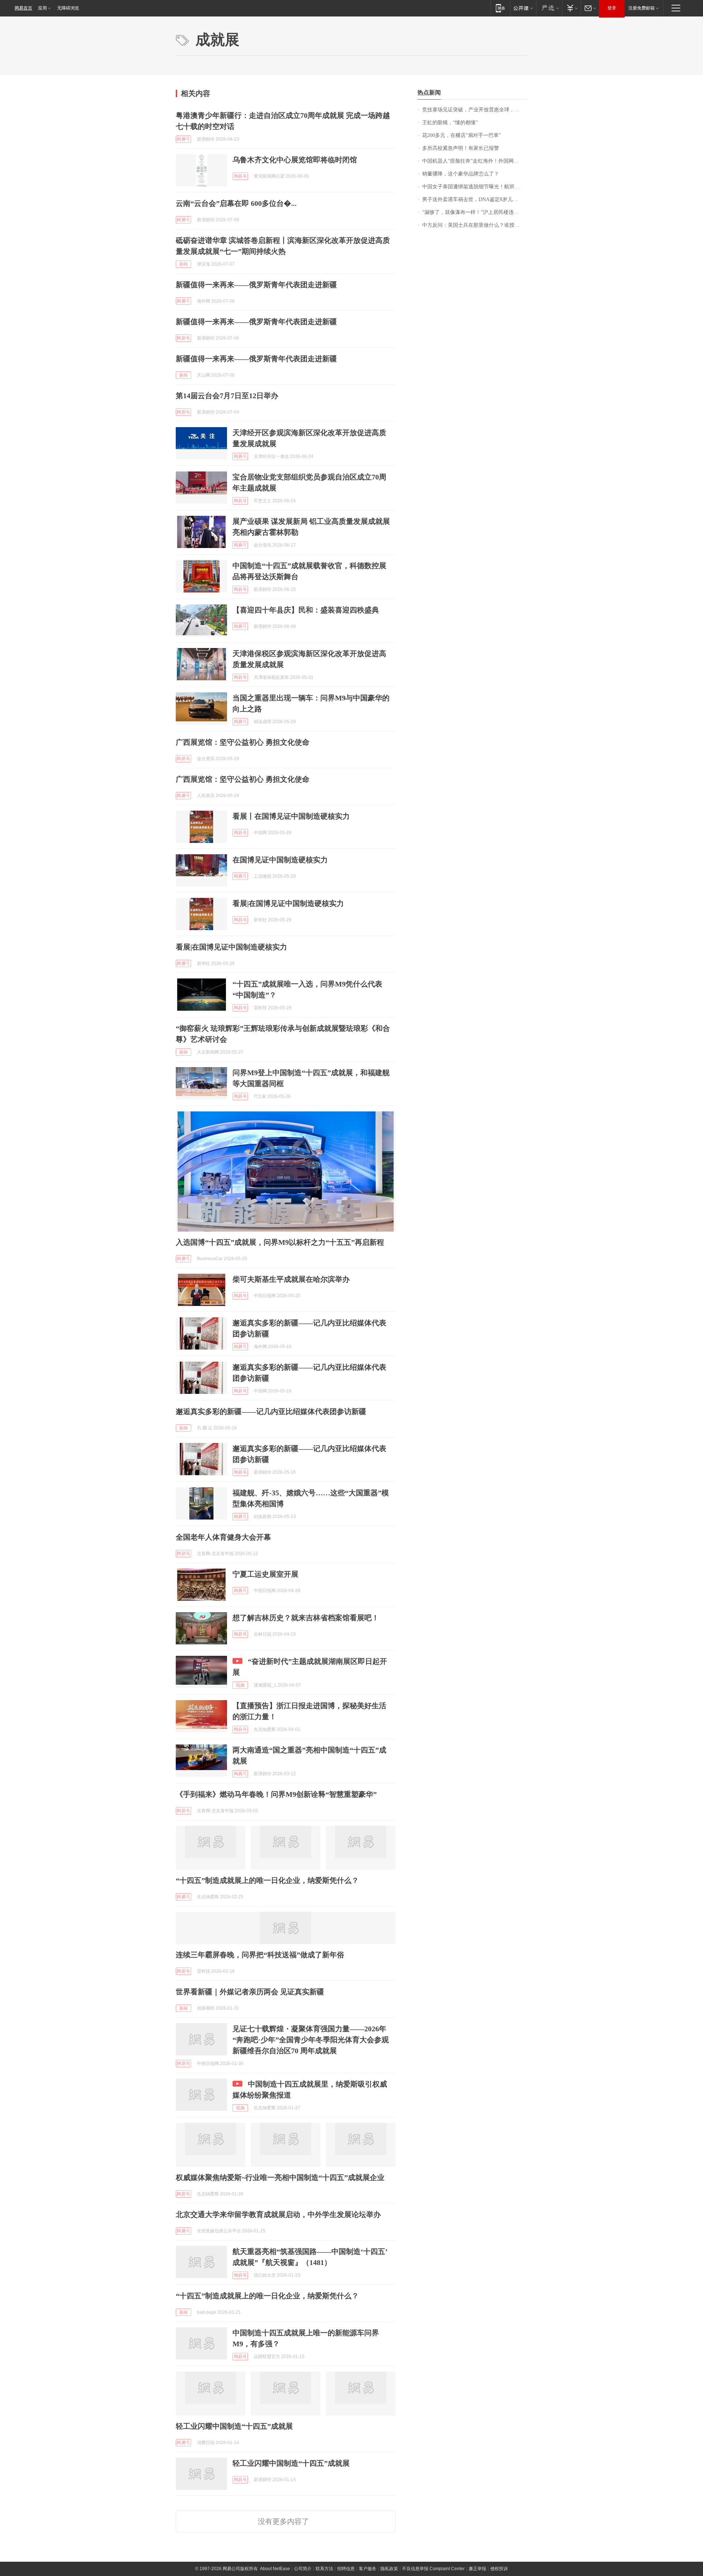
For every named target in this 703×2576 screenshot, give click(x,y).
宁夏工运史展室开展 (265, 1574)
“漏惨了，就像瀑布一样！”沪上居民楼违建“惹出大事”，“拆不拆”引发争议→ (475, 212)
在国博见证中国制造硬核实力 (280, 860)
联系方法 (324, 2569)
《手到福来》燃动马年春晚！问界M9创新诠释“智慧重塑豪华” (276, 1794)
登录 (612, 8)
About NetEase (275, 2569)
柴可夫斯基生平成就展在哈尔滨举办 (291, 1279)
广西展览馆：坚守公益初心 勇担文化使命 (243, 742)
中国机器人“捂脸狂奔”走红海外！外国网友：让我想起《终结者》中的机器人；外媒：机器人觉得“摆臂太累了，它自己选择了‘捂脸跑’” (475, 161)
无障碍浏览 (68, 8)
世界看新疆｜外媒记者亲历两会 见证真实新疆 (250, 1992)
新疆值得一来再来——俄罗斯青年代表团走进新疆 (256, 285)
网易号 (183, 139)
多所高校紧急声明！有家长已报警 (461, 148)
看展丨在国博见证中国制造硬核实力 (291, 816)
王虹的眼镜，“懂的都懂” (450, 123)
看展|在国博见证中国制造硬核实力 (288, 903)
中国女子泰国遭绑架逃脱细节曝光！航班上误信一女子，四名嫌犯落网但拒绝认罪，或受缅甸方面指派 (475, 187)
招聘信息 (346, 2569)
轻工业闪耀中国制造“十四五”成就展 (234, 2426)
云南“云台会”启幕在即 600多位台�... (236, 203)
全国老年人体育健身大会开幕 (223, 1537)
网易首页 (23, 8)
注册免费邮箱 (641, 8)
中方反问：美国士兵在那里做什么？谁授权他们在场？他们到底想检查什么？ (475, 225)
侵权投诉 (499, 2569)
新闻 (183, 264)
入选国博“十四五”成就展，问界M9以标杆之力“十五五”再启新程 (280, 1242)
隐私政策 (389, 2569)
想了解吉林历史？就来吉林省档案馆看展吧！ (306, 1618)
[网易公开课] (523, 8)
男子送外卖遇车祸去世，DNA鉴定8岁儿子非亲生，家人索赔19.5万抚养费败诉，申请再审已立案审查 (475, 199)
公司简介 (303, 2569)
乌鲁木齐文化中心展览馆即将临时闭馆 (295, 160)
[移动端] (500, 8)
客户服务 (368, 2569)
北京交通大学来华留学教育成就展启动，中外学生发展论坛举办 (278, 2214)
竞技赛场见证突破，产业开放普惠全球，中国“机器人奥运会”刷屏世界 (475, 110)
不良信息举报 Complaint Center (433, 2569)
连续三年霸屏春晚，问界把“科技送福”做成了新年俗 (260, 1955)
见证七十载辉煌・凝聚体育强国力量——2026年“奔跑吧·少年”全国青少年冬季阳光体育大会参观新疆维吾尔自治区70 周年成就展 (311, 2040)
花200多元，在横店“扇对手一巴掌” (462, 135)
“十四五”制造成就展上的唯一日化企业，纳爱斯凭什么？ (267, 1880)
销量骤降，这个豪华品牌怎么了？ (461, 174)
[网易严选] (549, 8)
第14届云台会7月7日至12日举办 (227, 396)
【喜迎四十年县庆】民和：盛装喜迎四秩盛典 (306, 610)
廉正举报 (477, 2569)
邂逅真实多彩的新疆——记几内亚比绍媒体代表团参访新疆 (271, 1411)
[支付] (571, 8)
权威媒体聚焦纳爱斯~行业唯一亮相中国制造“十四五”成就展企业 (280, 2177)
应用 (42, 8)
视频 (240, 1685)
